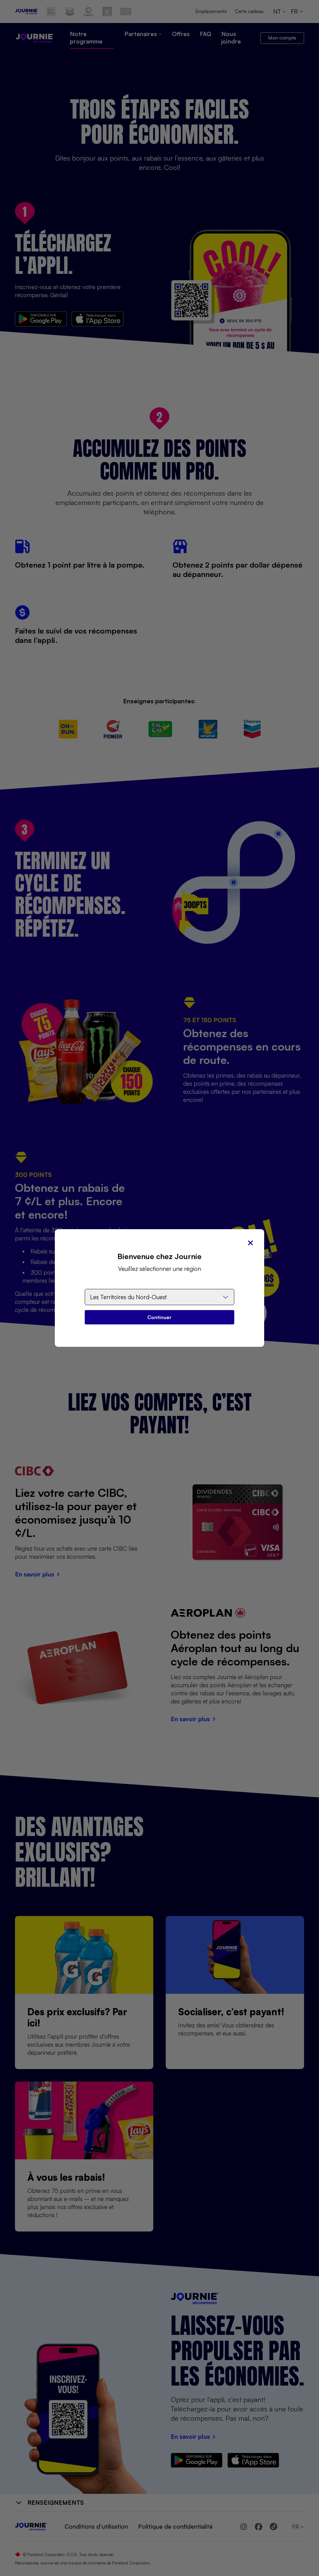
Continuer (159, 1317)
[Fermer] (250, 1243)
